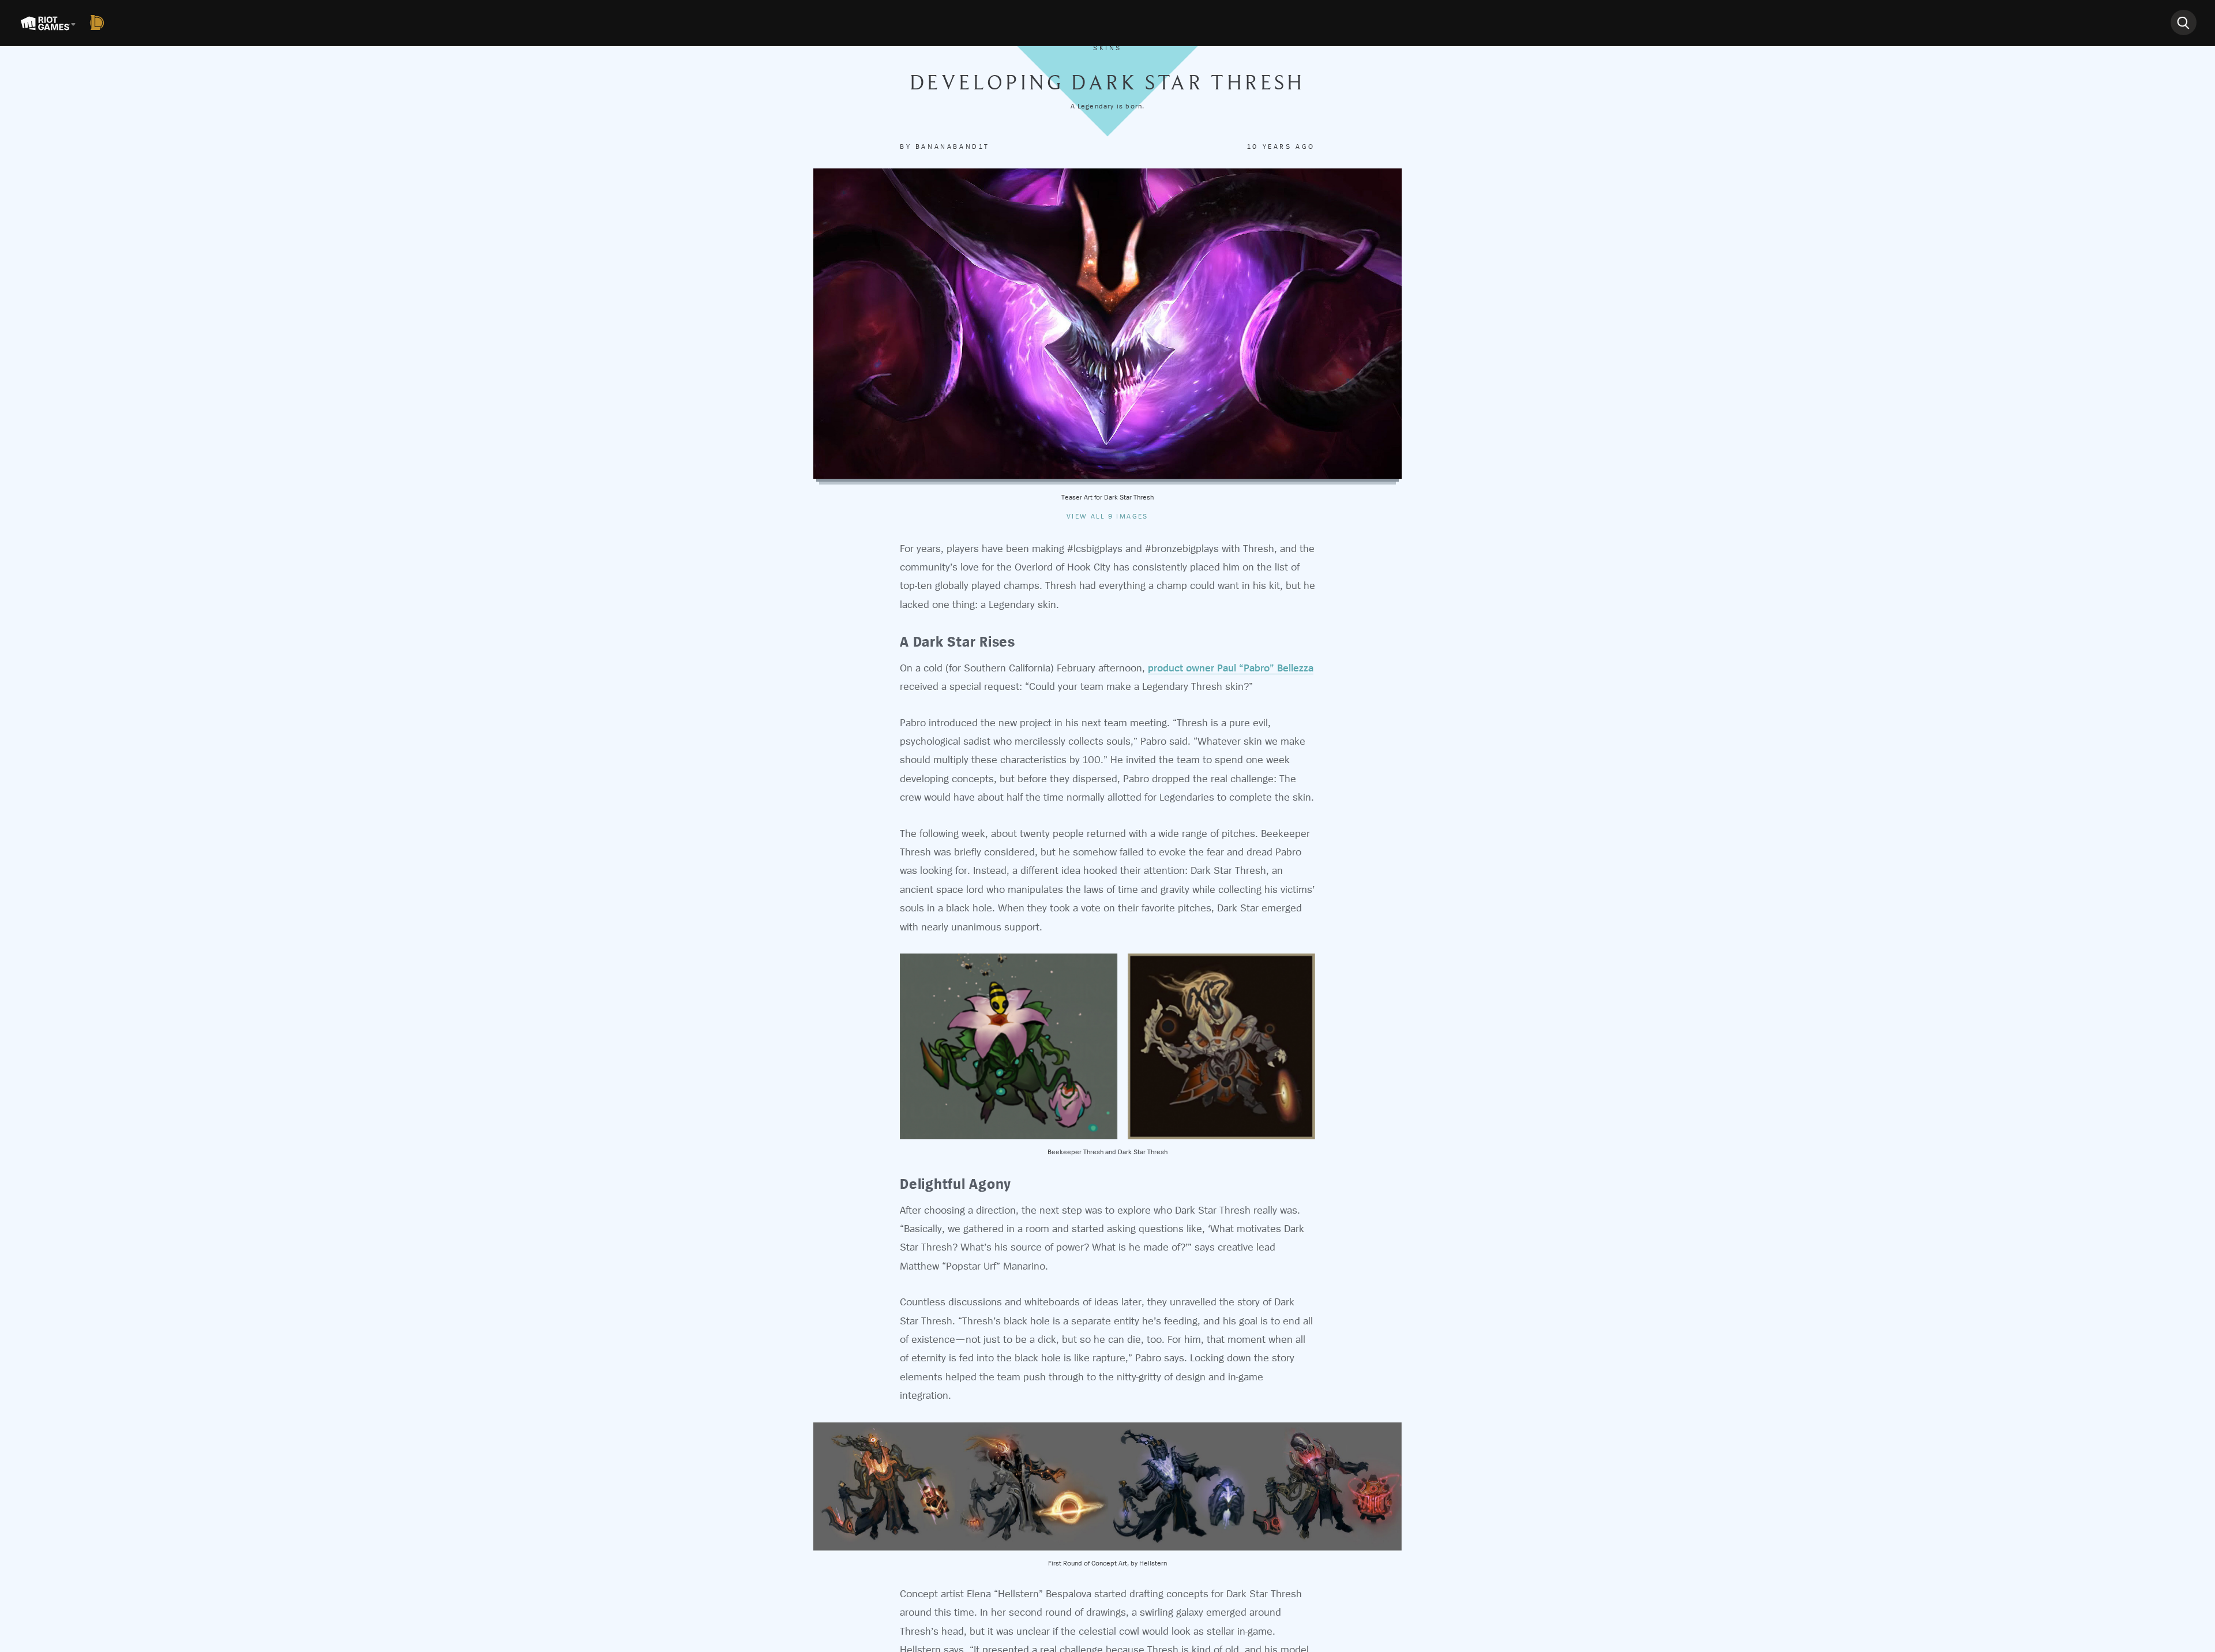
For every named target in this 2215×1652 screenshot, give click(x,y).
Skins (1107, 48)
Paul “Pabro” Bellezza (1265, 668)
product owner (1182, 668)
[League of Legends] (99, 22)
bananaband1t (953, 147)
